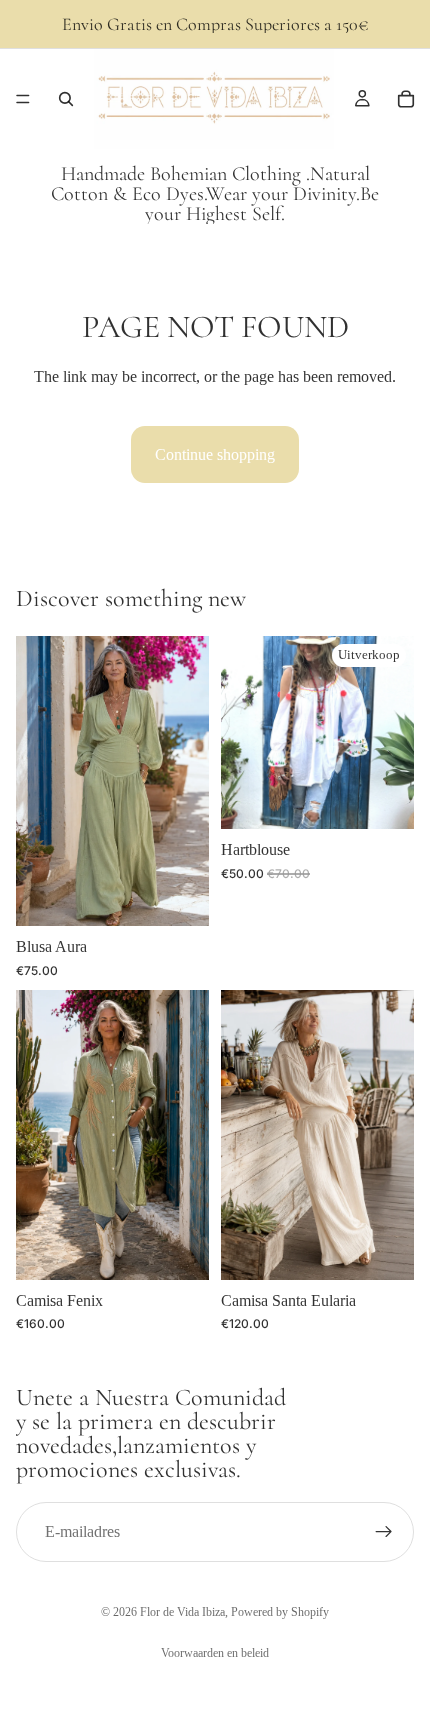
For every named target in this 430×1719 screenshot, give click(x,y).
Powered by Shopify (280, 1612)
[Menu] (23, 99)
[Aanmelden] (384, 1532)
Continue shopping (215, 454)
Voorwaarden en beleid (215, 1653)
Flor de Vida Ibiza (182, 1612)
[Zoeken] (66, 99)
